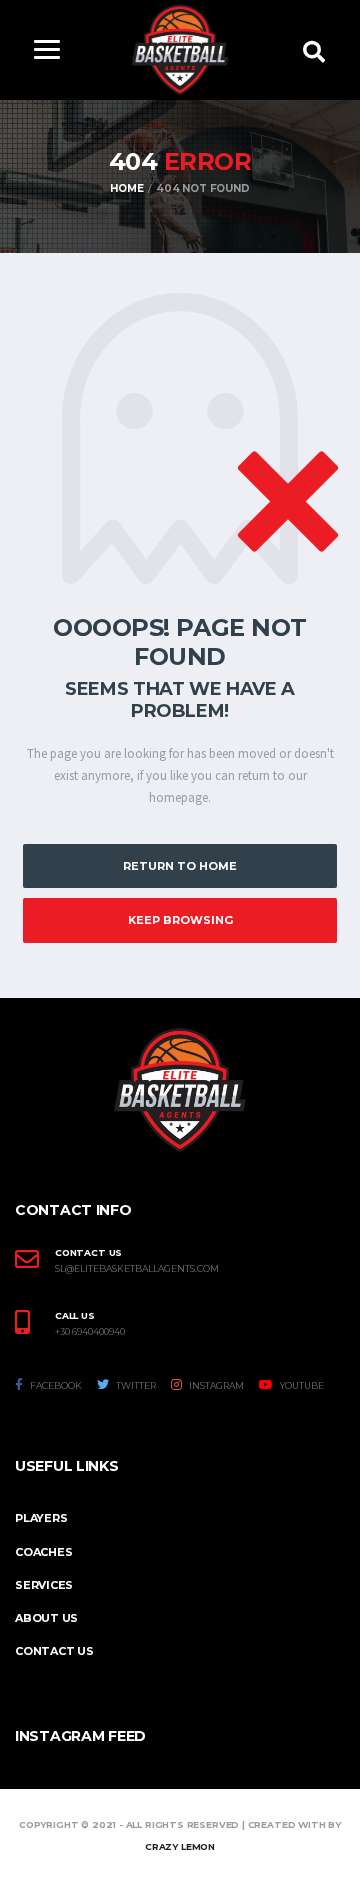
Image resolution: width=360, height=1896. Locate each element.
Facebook (55, 1385)
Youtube (301, 1385)
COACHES (43, 1552)
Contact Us (54, 1651)
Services (44, 1585)
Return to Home (180, 866)
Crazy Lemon (180, 1846)
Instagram (215, 1385)
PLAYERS (41, 1518)
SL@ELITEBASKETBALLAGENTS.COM (137, 1269)
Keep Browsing (180, 920)
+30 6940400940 (90, 1332)
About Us (46, 1618)
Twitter (135, 1385)
